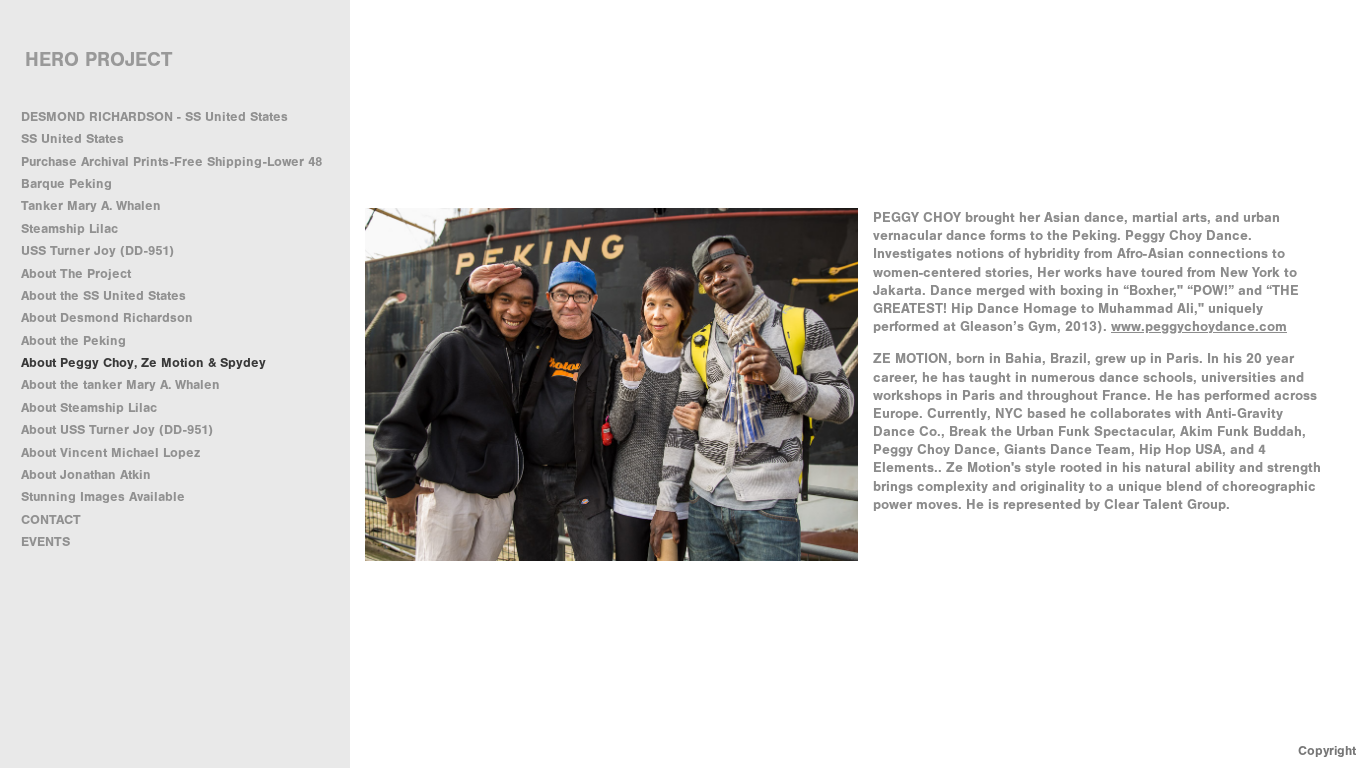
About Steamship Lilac (89, 407)
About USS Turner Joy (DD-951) (117, 429)
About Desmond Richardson (107, 317)
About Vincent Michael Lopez (110, 452)
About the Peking (73, 340)
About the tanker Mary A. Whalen (120, 384)
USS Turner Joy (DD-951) (97, 250)
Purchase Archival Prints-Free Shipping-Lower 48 (171, 161)
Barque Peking (66, 183)
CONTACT (51, 519)
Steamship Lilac (69, 228)
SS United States (72, 138)
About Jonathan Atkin (86, 474)
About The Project (76, 273)
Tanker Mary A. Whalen (91, 205)
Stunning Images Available (103, 496)
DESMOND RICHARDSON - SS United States (154, 116)
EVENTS (45, 541)
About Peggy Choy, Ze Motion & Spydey (143, 362)
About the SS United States (103, 295)
